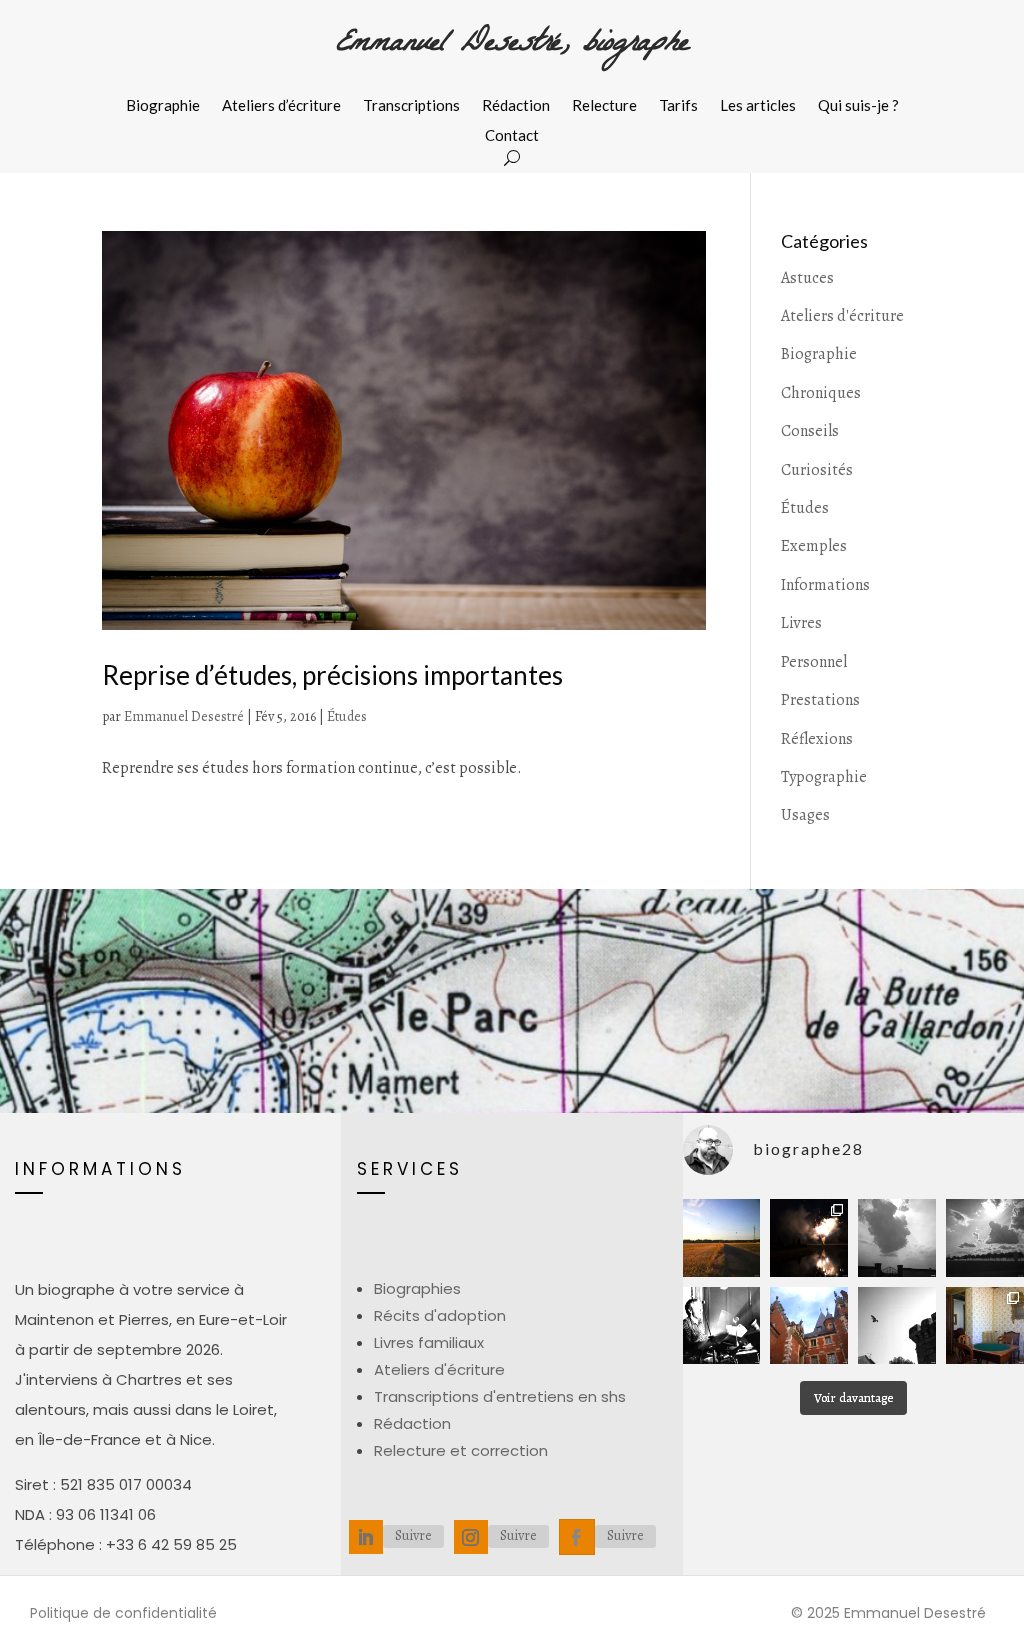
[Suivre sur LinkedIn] (366, 1537)
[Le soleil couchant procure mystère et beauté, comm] (722, 1238)
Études (347, 716)
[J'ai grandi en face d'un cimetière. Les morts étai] (897, 1238)
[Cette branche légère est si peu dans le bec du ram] (897, 1326)
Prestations (820, 700)
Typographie (824, 777)
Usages (805, 815)
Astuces (807, 278)
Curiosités (817, 470)
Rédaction (516, 106)
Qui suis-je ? (858, 106)
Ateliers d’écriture (281, 106)
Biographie (163, 106)
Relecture (604, 106)
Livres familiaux (429, 1342)
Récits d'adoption (440, 1315)
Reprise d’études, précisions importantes (332, 675)
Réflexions (817, 739)
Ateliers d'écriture (842, 316)
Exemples (814, 546)
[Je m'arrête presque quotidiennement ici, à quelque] (985, 1238)
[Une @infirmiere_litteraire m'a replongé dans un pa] (722, 1326)
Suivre (413, 1535)
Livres (801, 623)
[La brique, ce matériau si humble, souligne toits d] (809, 1326)
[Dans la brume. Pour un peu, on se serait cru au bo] (809, 1238)
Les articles (758, 106)
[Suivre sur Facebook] (577, 1537)
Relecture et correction (461, 1450)
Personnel (814, 662)
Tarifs (678, 106)
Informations (825, 585)
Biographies (417, 1288)
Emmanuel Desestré (184, 716)
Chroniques (821, 393)
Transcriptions (411, 106)
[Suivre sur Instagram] (471, 1537)
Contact (512, 136)
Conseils (810, 431)
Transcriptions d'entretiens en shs (500, 1396)
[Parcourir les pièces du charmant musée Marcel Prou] (985, 1326)
